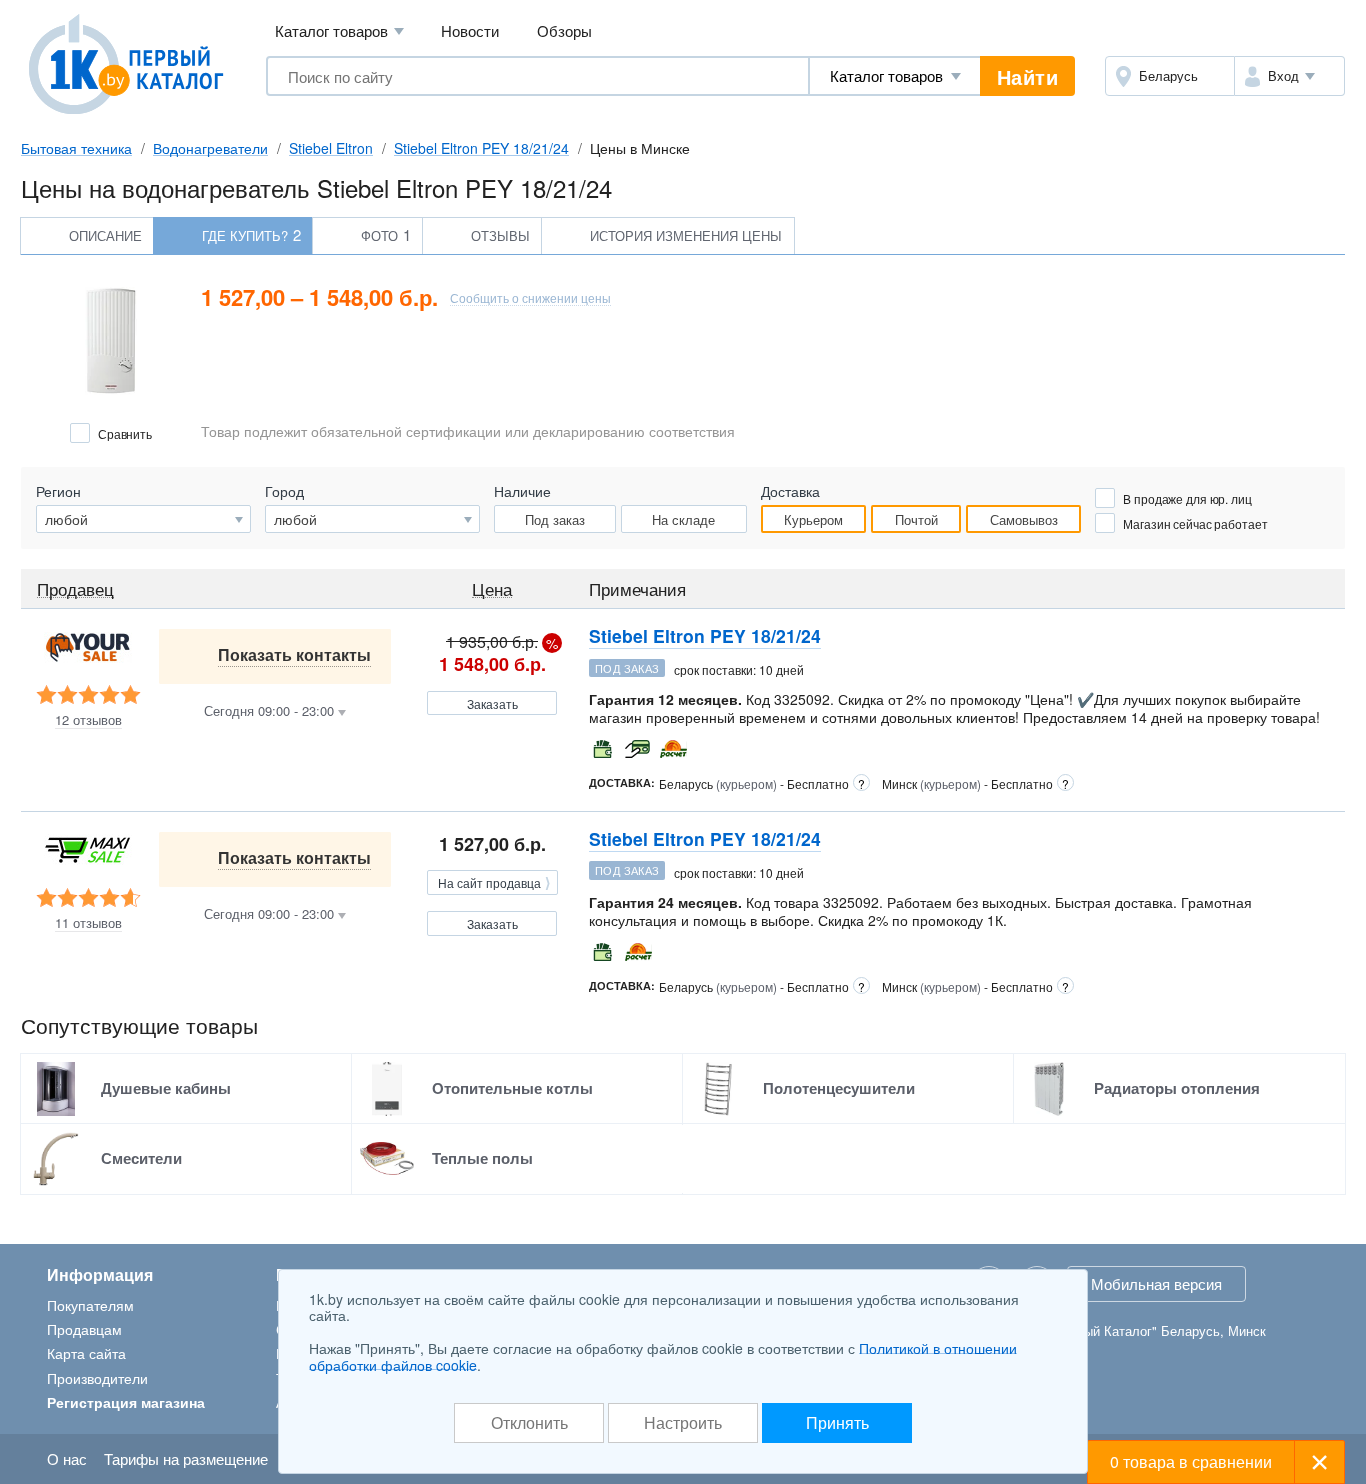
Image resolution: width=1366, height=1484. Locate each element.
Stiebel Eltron (331, 148)
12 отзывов (88, 720)
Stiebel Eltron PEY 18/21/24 (481, 148)
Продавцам (84, 1329)
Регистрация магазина (126, 1402)
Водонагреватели (210, 148)
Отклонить (529, 1422)
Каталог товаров (339, 30)
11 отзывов (88, 923)
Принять (837, 1422)
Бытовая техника (76, 148)
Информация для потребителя (1244, 747)
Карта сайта (86, 1353)
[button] (1289, 76)
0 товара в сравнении (1191, 1461)
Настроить (683, 1422)
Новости (470, 30)
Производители (97, 1378)
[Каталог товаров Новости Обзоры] (895, 76)
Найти (1028, 76)
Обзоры (564, 30)
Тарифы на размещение (186, 1458)
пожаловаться (1292, 666)
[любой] (372, 519)
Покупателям (90, 1305)
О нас (67, 1458)
